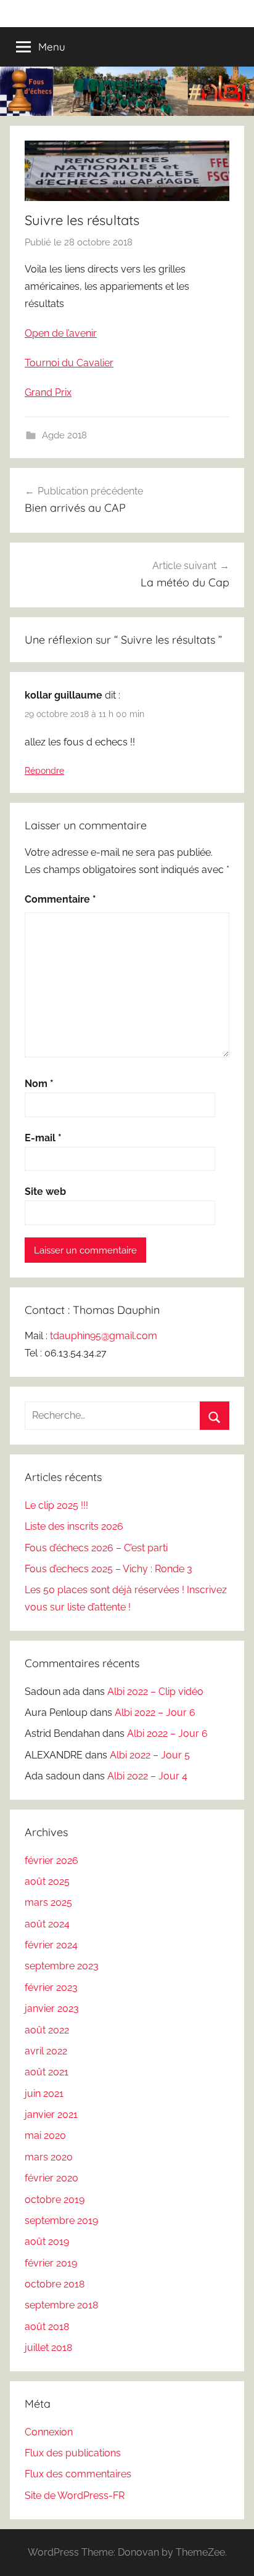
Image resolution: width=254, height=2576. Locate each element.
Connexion (49, 2432)
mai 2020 (45, 2135)
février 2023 (51, 1987)
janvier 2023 (52, 2008)
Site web (45, 1192)
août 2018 (47, 2327)
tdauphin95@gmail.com (104, 1336)
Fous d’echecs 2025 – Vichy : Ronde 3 (109, 1569)
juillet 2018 (48, 2348)
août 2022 (47, 2030)
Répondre (44, 771)
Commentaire (60, 899)
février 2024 (51, 1945)
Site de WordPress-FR (75, 2496)
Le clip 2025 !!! (56, 1505)
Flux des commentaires (78, 2474)
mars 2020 (49, 2157)
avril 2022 (46, 2051)
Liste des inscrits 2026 (74, 1526)
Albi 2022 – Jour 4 (147, 1776)
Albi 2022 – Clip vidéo (155, 1692)
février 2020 (51, 2178)
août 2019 (47, 2242)
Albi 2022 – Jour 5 (150, 1755)
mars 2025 (48, 1902)
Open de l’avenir (61, 333)
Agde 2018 (64, 435)
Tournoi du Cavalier (69, 363)
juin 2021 (44, 2094)
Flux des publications (73, 2453)
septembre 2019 (61, 2221)
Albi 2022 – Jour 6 (155, 1713)
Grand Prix (48, 392)
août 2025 (47, 1881)
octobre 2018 (55, 2284)
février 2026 (51, 1860)
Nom (39, 1084)
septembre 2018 (61, 2305)
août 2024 (47, 1924)
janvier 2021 (51, 2115)
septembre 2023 (62, 1966)
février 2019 (51, 2263)
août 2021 (47, 2072)
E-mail (43, 1138)
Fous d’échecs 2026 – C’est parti (96, 1548)
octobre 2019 (55, 2200)
